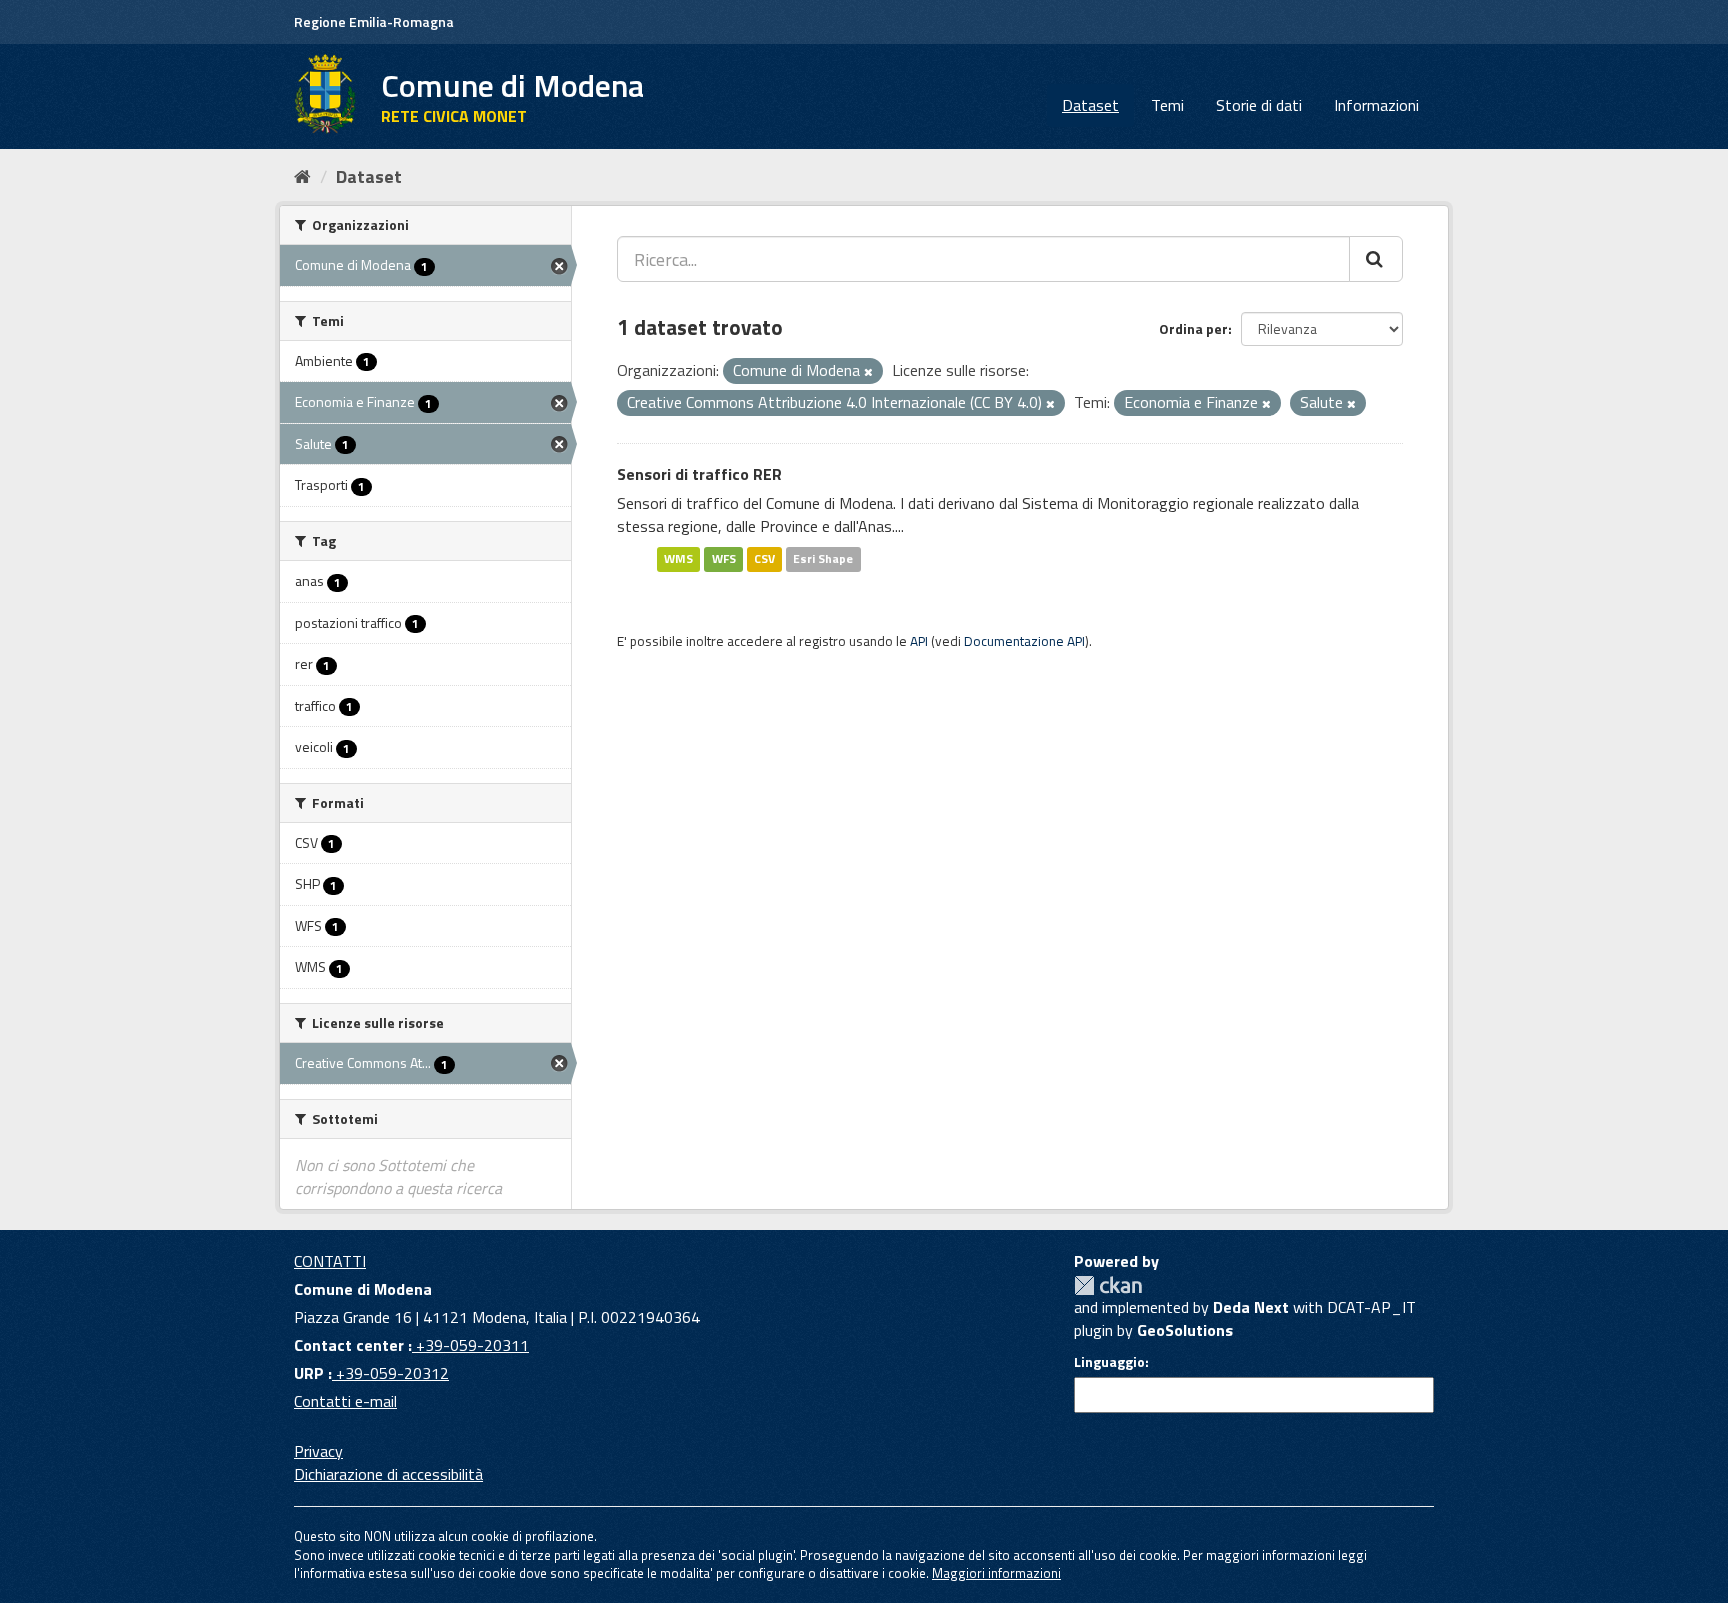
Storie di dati (1259, 105)
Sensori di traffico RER (699, 474)
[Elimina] (868, 372)
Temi (1167, 105)
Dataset (1090, 105)
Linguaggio (1109, 1362)
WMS (678, 558)
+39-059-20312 (390, 1373)
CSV (764, 558)
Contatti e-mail (345, 1401)
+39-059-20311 (470, 1345)
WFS (724, 558)
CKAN (1108, 1285)
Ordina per (1193, 328)
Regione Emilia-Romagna (374, 21)
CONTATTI (330, 1261)
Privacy (318, 1451)
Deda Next (1251, 1307)
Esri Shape (823, 558)
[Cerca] (1376, 259)
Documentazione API (1024, 641)
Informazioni (1376, 105)
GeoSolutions (1185, 1330)
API (919, 641)
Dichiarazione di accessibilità (388, 1474)
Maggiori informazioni (996, 1573)
